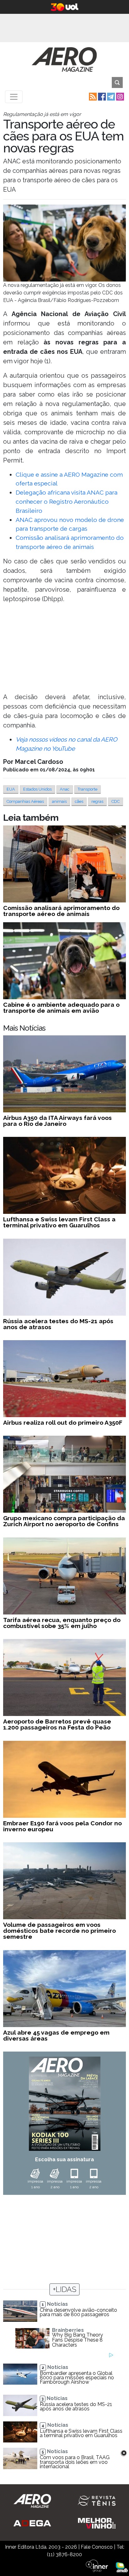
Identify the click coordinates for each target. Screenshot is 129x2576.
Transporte (88, 789)
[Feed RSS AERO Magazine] (92, 96)
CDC (116, 801)
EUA (11, 789)
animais (59, 801)
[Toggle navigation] (14, 97)
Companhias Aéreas (25, 801)
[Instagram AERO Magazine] (119, 96)
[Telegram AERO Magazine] (110, 96)
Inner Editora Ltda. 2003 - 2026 (41, 2547)
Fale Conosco (97, 2547)
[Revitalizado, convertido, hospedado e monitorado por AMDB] (122, 2567)
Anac (65, 789)
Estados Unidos (37, 789)
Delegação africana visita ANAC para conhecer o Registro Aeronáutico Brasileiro (67, 501)
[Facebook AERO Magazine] (101, 96)
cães (79, 801)
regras (97, 801)
